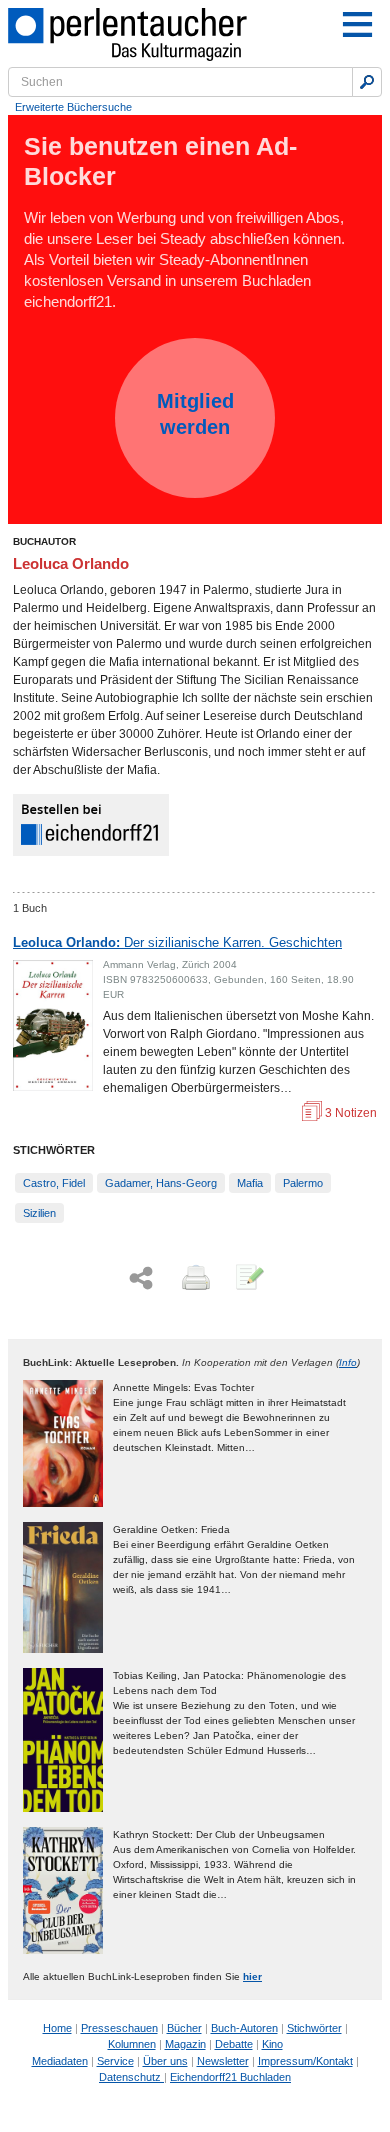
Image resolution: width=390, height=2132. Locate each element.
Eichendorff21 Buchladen (230, 2077)
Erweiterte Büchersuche (73, 107)
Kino (272, 2044)
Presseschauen (119, 2028)
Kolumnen (132, 2044)
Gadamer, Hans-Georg (161, 1183)
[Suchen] (367, 82)
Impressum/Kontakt (305, 2061)
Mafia (250, 1183)
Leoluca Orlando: (177, 942)
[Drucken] (194, 1279)
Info (348, 1362)
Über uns (165, 2061)
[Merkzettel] (248, 1279)
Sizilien (39, 1213)
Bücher (184, 2028)
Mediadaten (60, 2061)
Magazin (185, 2044)
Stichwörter (314, 2028)
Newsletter (223, 2061)
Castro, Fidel (54, 1183)
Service (115, 2061)
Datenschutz (131, 2077)
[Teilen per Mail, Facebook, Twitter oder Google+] (141, 1278)
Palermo (303, 1183)
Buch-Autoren (244, 2028)
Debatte (234, 2044)
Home (57, 2028)
